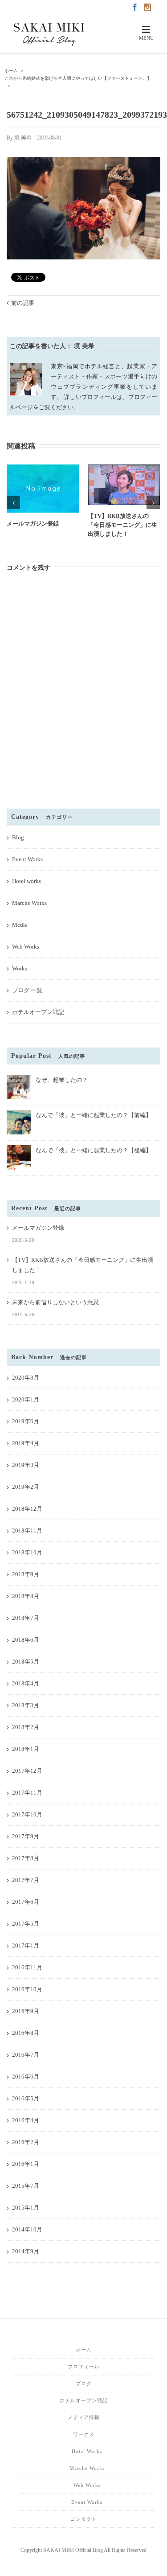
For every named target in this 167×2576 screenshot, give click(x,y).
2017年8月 (26, 1858)
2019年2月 (26, 1487)
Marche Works (29, 903)
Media (20, 925)
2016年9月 (26, 2011)
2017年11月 (27, 1793)
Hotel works (26, 881)
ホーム (84, 2350)
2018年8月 (26, 1596)
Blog (18, 837)
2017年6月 (26, 1902)
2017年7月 (26, 1880)
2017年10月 (27, 1814)
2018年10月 (27, 1552)
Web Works (26, 947)
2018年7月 (26, 1618)
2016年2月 (26, 2142)
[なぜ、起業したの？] (19, 1078)
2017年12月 (27, 1771)
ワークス (84, 2434)
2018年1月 (26, 1749)
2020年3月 (26, 1378)
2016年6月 (26, 2077)
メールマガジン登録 (33, 524)
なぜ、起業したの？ (62, 1080)
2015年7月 (26, 2186)
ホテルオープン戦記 (38, 1012)
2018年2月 (26, 1727)
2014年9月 (26, 2251)
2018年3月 (26, 1705)
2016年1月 (26, 2164)
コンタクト (84, 2519)
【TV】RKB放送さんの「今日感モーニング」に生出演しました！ (122, 525)
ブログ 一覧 (27, 990)
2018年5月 (26, 1662)
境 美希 (23, 138)
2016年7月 (26, 2055)
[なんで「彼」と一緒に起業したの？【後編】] (19, 1149)
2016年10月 (27, 1989)
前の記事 (23, 303)
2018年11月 (27, 1530)
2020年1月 (26, 1399)
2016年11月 (27, 1967)
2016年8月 (26, 2033)
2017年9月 (26, 1836)
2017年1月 (26, 1945)
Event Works (27, 859)
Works (20, 968)
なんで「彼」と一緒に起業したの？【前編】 (94, 1115)
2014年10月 (27, 2229)
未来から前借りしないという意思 (55, 1302)
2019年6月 (26, 1421)
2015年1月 (26, 2208)
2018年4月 (26, 1683)
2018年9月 (26, 1574)
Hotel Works (87, 2451)
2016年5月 (26, 2098)
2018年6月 (26, 1640)
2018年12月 (27, 1509)
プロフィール (84, 2366)
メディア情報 (84, 2417)
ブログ (84, 2383)
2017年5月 (26, 1924)
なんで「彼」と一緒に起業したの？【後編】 (94, 1150)
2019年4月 (26, 1443)
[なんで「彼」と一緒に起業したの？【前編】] (19, 1114)
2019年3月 (26, 1465)
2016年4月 (26, 2120)
